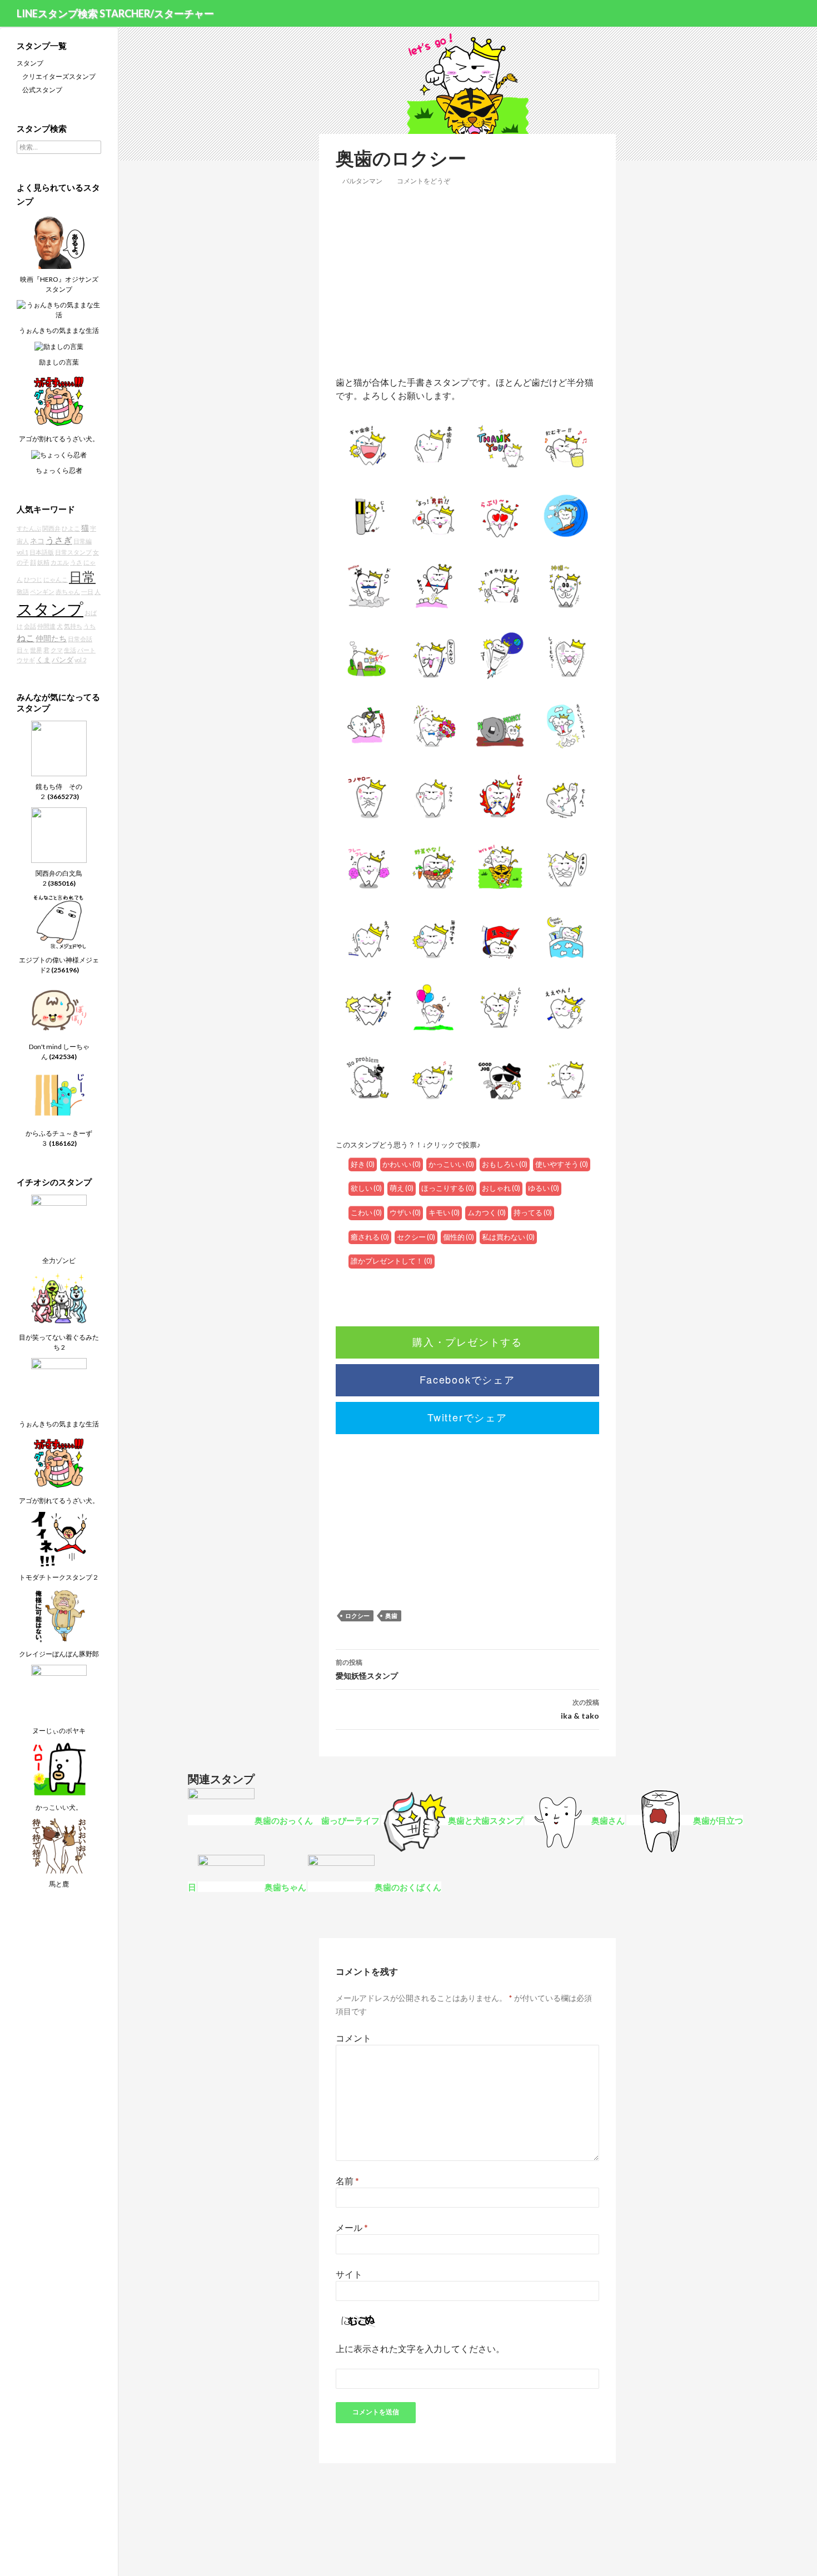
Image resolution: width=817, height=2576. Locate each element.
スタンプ (30, 63)
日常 (82, 577)
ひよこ (71, 528)
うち (89, 626)
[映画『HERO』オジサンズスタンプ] (59, 240)
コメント (353, 2038)
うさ (76, 562)
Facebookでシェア (467, 1379)
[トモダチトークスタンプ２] (59, 1538)
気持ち (73, 626)
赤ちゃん (68, 591)
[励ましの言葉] (59, 346)
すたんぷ (29, 528)
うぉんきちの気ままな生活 (59, 330)
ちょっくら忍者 (59, 470)
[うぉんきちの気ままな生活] (59, 309)
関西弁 (51, 528)
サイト (349, 2274)
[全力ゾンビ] (59, 1222)
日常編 (83, 541)
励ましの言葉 (59, 362)
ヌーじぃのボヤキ (59, 1731)
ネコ (37, 541)
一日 (87, 591)
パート (86, 650)
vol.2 (80, 660)
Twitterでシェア (467, 1417)
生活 (70, 650)
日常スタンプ (73, 552)
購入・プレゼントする (467, 1341)
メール (352, 2227)
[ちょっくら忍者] (59, 454)
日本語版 (42, 552)
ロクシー (357, 1616)
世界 (36, 650)
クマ (57, 650)
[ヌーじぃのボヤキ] (59, 1692)
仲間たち (51, 638)
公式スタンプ (42, 90)
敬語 (23, 591)
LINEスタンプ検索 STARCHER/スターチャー (115, 13)
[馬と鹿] (59, 1845)
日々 (23, 650)
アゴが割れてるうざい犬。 (59, 439)
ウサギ (26, 660)
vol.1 (23, 552)
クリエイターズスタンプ (59, 76)
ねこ (26, 638)
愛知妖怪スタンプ (367, 1669)
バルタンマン (362, 181)
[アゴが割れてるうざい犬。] (59, 400)
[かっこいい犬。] (59, 1768)
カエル (60, 562)
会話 (30, 626)
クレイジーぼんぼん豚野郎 (59, 1654)
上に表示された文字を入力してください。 (420, 2348)
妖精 (43, 562)
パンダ (63, 660)
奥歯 (391, 1616)
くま (43, 660)
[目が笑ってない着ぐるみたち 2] (59, 1298)
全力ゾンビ (59, 1260)
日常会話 (80, 639)
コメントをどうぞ (424, 181)
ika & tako (580, 1709)
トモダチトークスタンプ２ (59, 1577)
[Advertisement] (467, 281)
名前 (347, 2181)
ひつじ (33, 579)
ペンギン (42, 591)
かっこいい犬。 (59, 1807)
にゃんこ (56, 579)
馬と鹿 (59, 1884)
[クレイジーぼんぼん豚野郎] (59, 1615)
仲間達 (46, 626)
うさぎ (59, 540)
